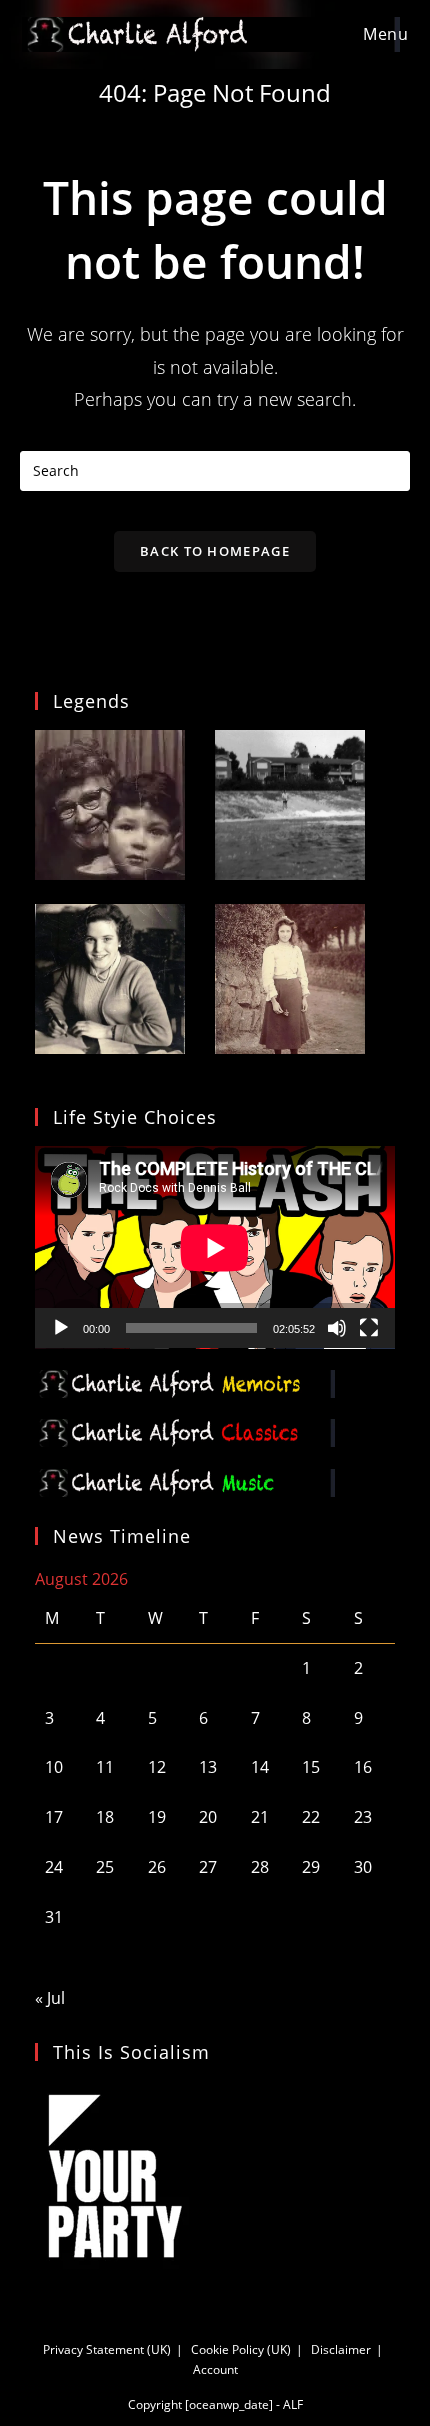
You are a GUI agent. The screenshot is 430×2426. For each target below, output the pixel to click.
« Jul (50, 1998)
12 (157, 1767)
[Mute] (337, 1328)
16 (363, 1767)
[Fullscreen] (369, 1328)
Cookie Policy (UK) (241, 2349)
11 (105, 1767)
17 (54, 1817)
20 (208, 1817)
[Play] (61, 1328)
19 (157, 1817)
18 (105, 1817)
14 (260, 1767)
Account (215, 2369)
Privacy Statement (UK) (107, 2349)
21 (260, 1817)
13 (208, 1767)
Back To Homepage (215, 551)
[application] (215, 1247)
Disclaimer (341, 2349)
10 (54, 1767)
